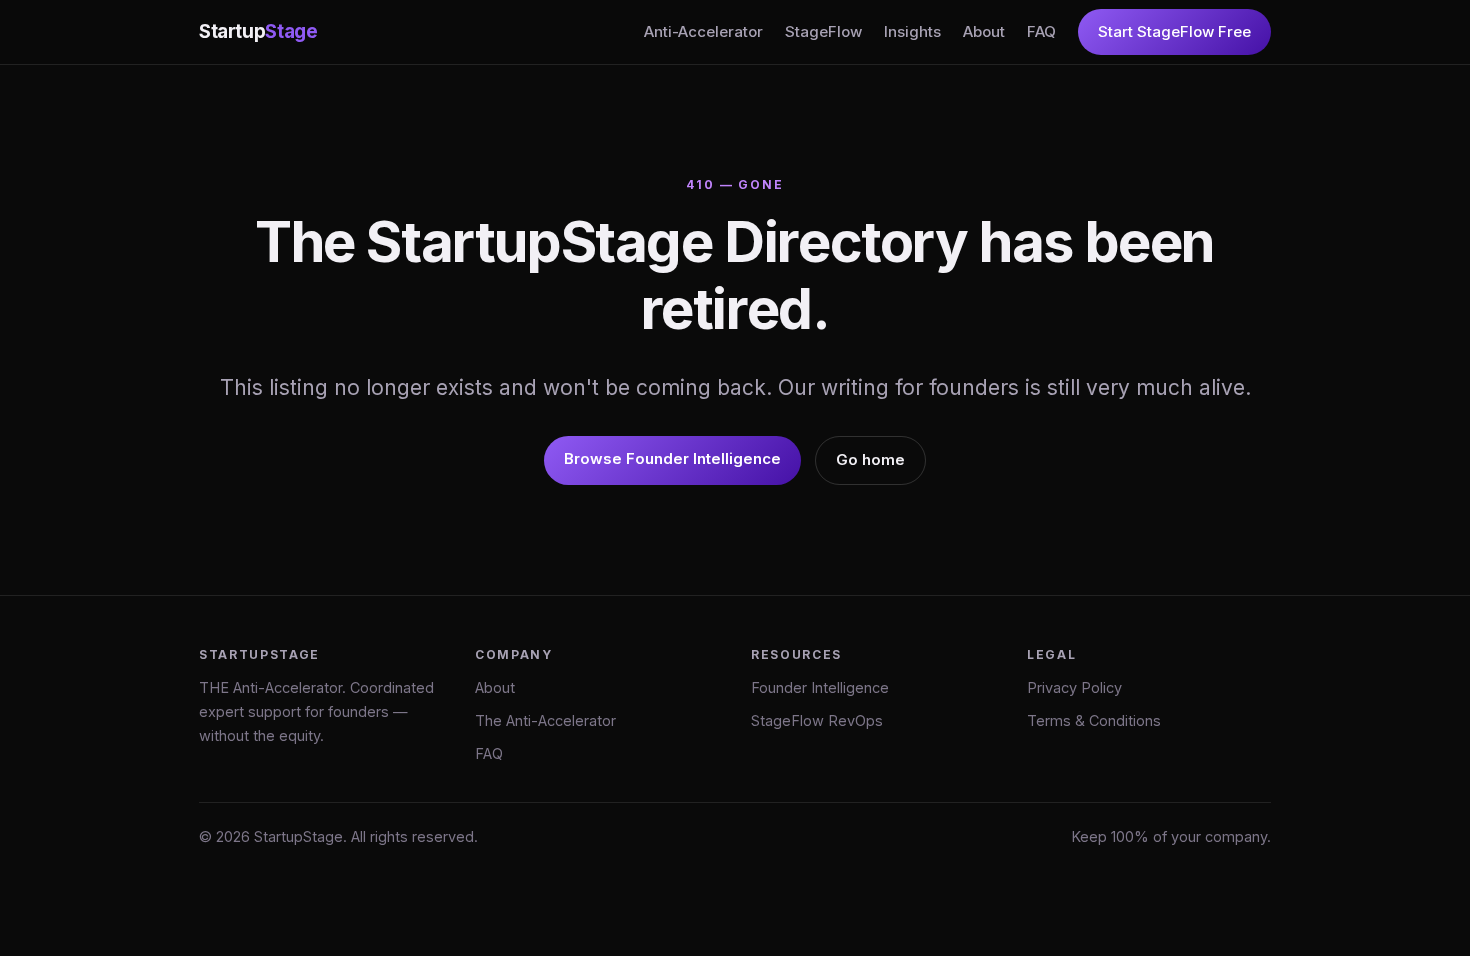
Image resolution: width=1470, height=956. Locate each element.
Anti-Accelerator (703, 31)
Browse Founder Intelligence (672, 458)
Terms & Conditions (1094, 720)
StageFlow (823, 31)
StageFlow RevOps (817, 720)
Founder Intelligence (820, 687)
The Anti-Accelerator (545, 720)
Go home (870, 459)
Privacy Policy (1074, 687)
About (984, 31)
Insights (912, 31)
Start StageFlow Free (1174, 31)
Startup (258, 31)
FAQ (1041, 31)
